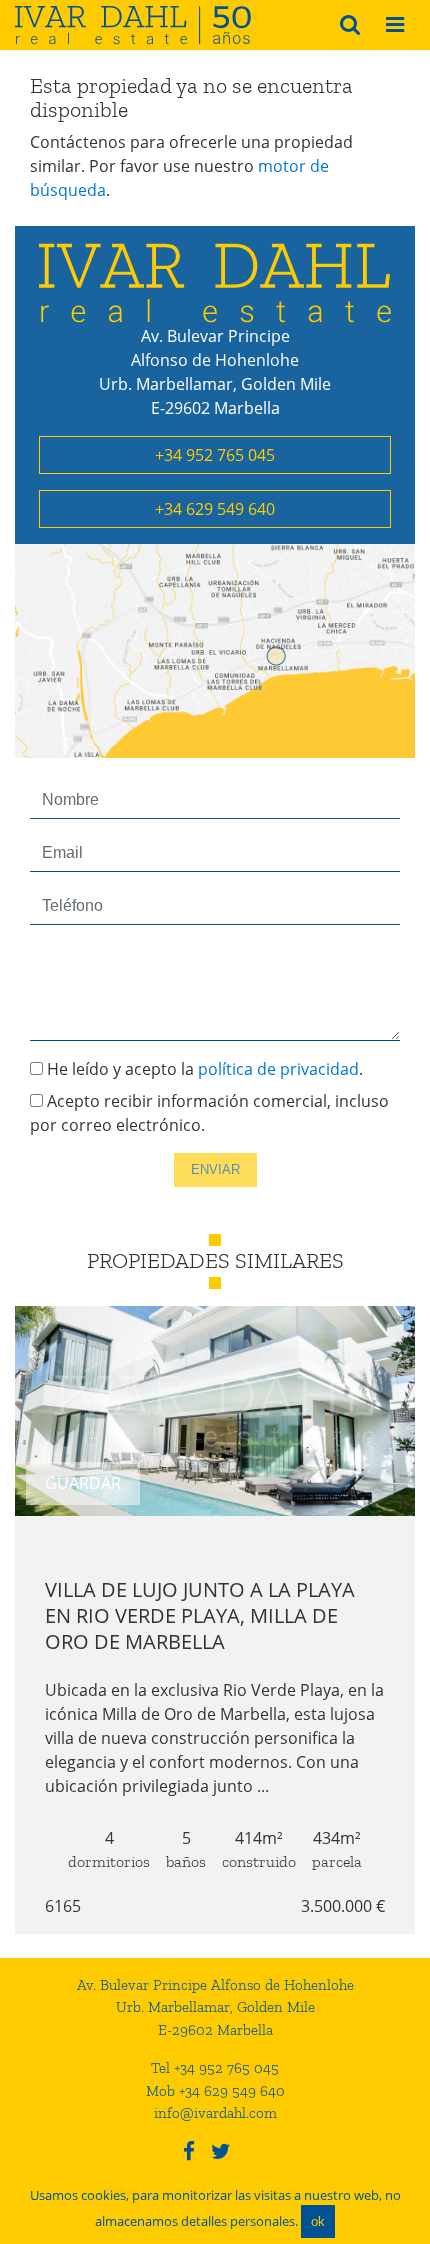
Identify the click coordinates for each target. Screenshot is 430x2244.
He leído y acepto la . (203, 1069)
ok (318, 2221)
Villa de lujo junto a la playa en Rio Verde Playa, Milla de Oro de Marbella (200, 1615)
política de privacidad (278, 1069)
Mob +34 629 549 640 (215, 2091)
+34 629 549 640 (215, 509)
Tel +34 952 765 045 (215, 2068)
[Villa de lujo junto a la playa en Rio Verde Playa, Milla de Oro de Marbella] (215, 1411)
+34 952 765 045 (215, 455)
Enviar (215, 1169)
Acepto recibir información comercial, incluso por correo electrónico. (209, 1113)
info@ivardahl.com (215, 2113)
